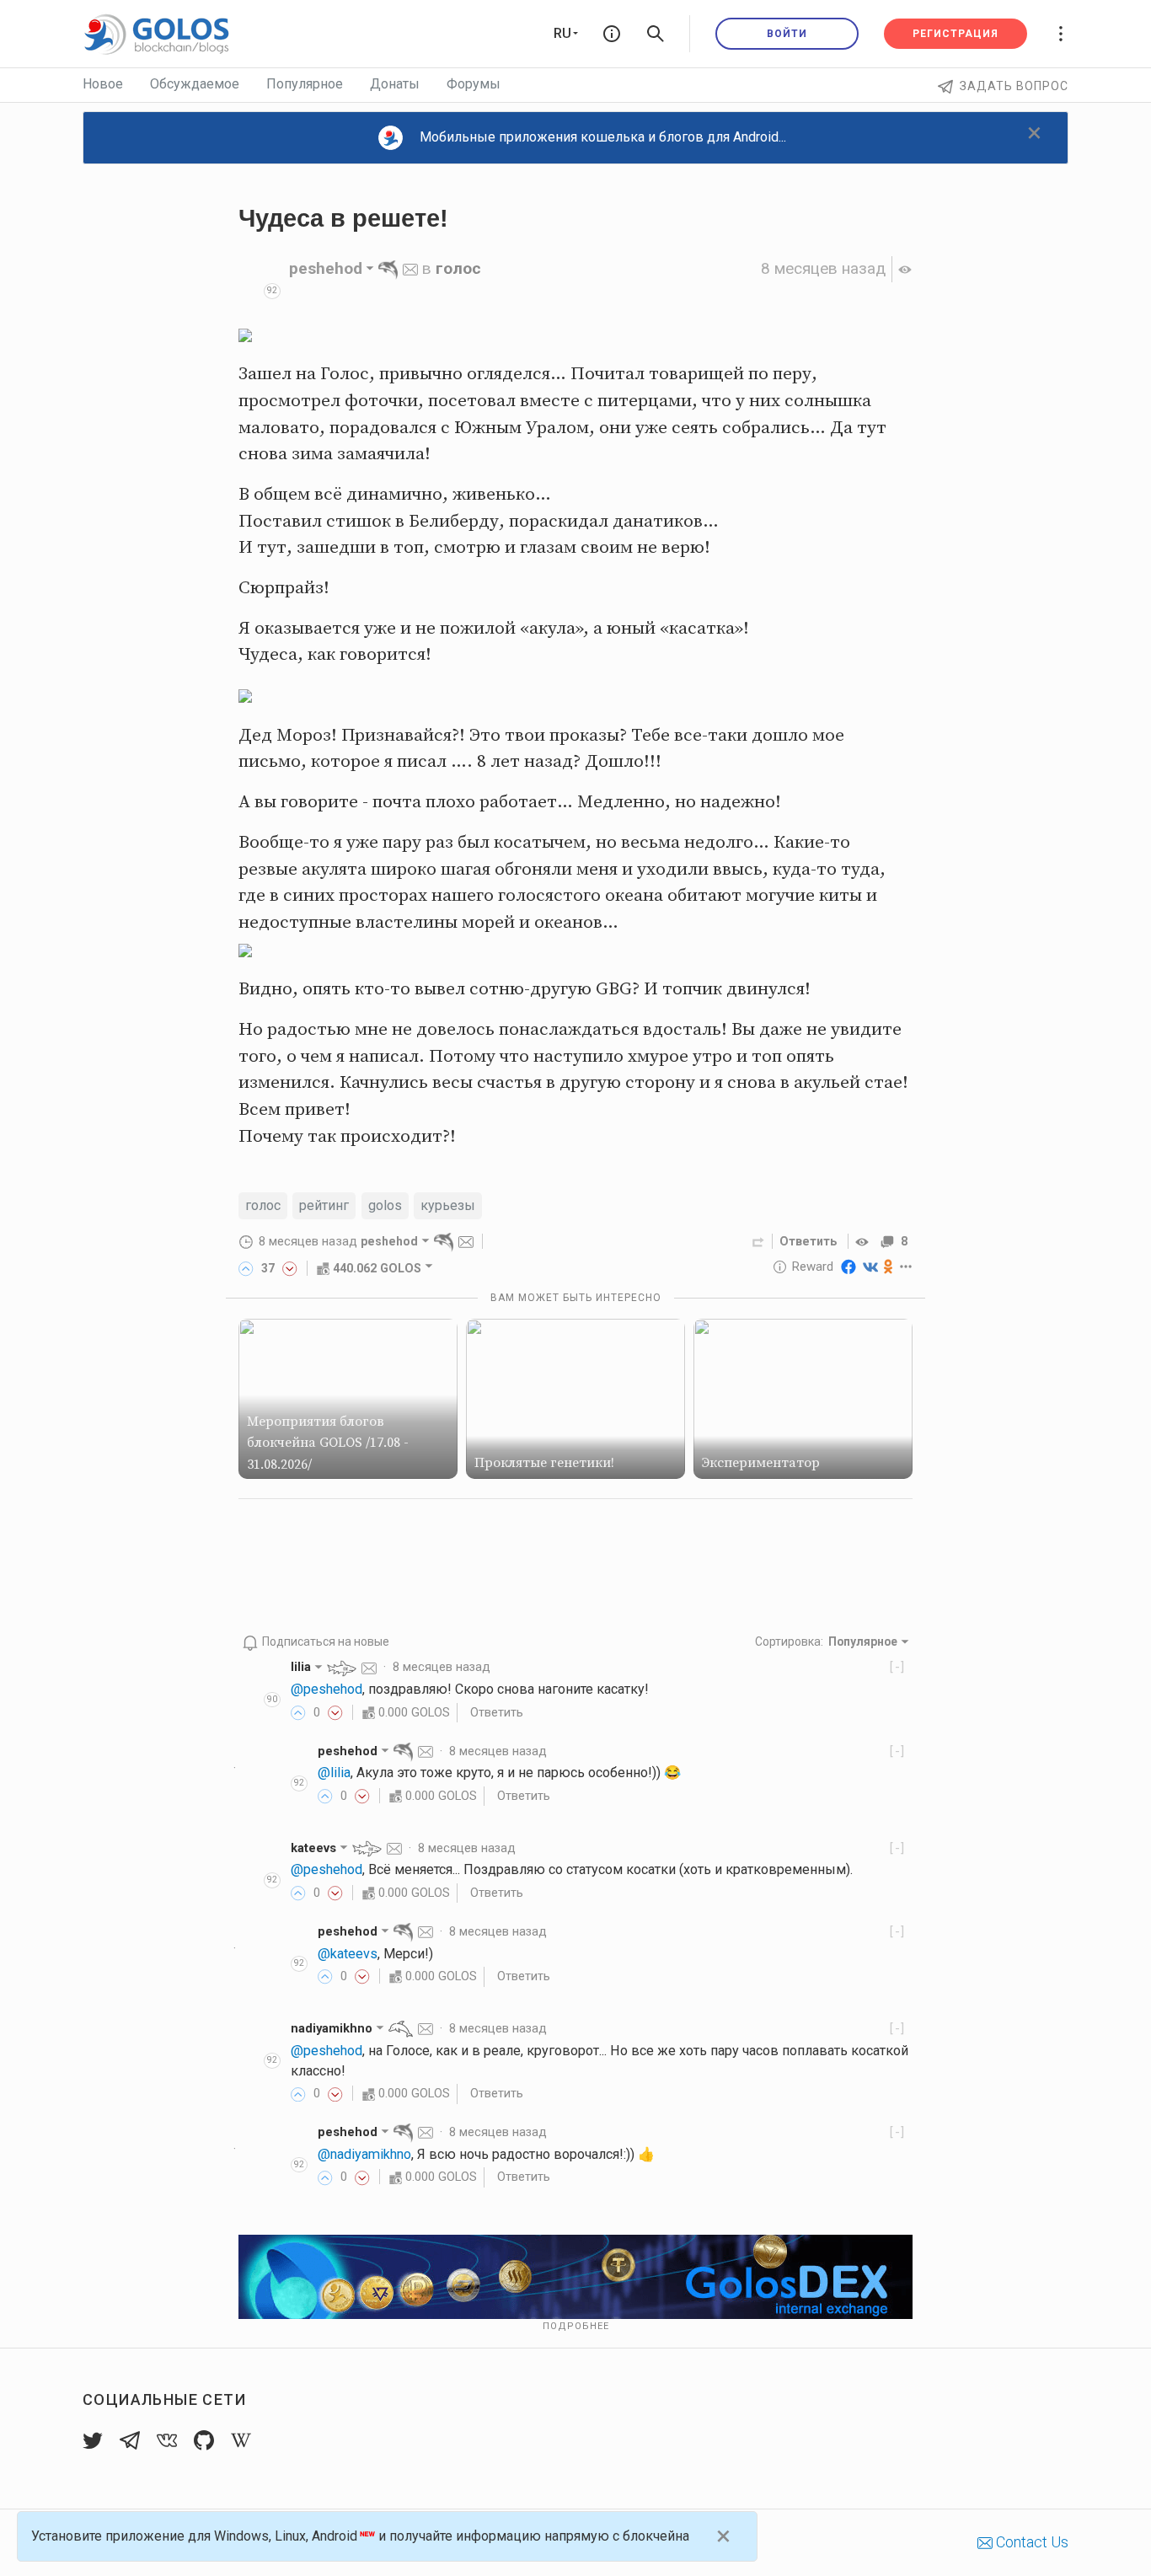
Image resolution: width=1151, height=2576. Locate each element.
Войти (787, 34)
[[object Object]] (865, 1241)
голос (458, 268)
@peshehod (327, 1689)
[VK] (870, 1267)
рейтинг (324, 1205)
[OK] (889, 1267)
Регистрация (956, 34)
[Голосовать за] (246, 1268)
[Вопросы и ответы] (612, 34)
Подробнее (576, 2326)
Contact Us (1031, 2542)
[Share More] (906, 1267)
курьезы (448, 1205)
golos (385, 1205)
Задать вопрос (1014, 86)
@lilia (334, 1773)
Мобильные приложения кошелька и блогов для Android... (603, 137)
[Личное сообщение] (410, 268)
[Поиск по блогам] (656, 34)
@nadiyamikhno (364, 2154)
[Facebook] (849, 1267)
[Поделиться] (758, 1241)
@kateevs (348, 1954)
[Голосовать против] (290, 1268)
